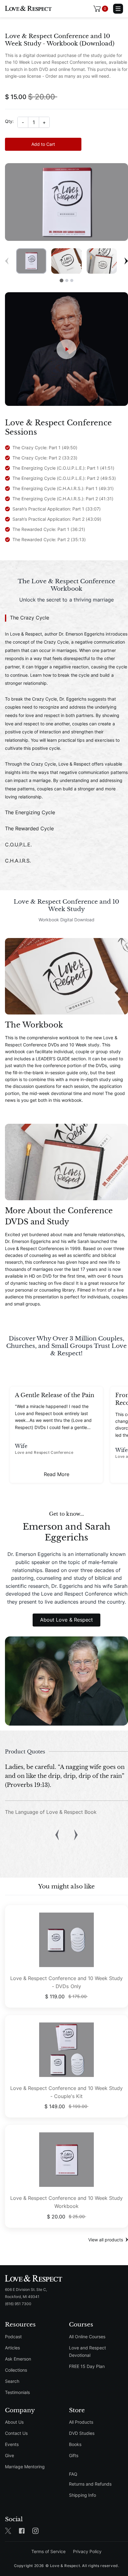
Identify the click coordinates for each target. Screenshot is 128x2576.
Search (12, 2381)
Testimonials (17, 2392)
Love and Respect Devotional (87, 2351)
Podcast (13, 2337)
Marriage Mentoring (25, 2467)
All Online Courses (87, 2337)
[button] (101, 9)
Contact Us (16, 2433)
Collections (16, 2370)
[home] (28, 9)
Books (75, 2444)
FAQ (73, 2474)
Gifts (74, 2455)
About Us (14, 2422)
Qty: (9, 121)
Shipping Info (82, 2495)
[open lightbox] (66, 349)
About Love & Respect (66, 1620)
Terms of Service (48, 2551)
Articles (12, 2348)
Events (12, 2444)
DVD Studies (82, 2433)
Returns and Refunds (90, 2484)
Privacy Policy (87, 2551)
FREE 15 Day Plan (87, 2366)
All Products (81, 2422)
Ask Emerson (18, 2359)
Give (9, 2455)
